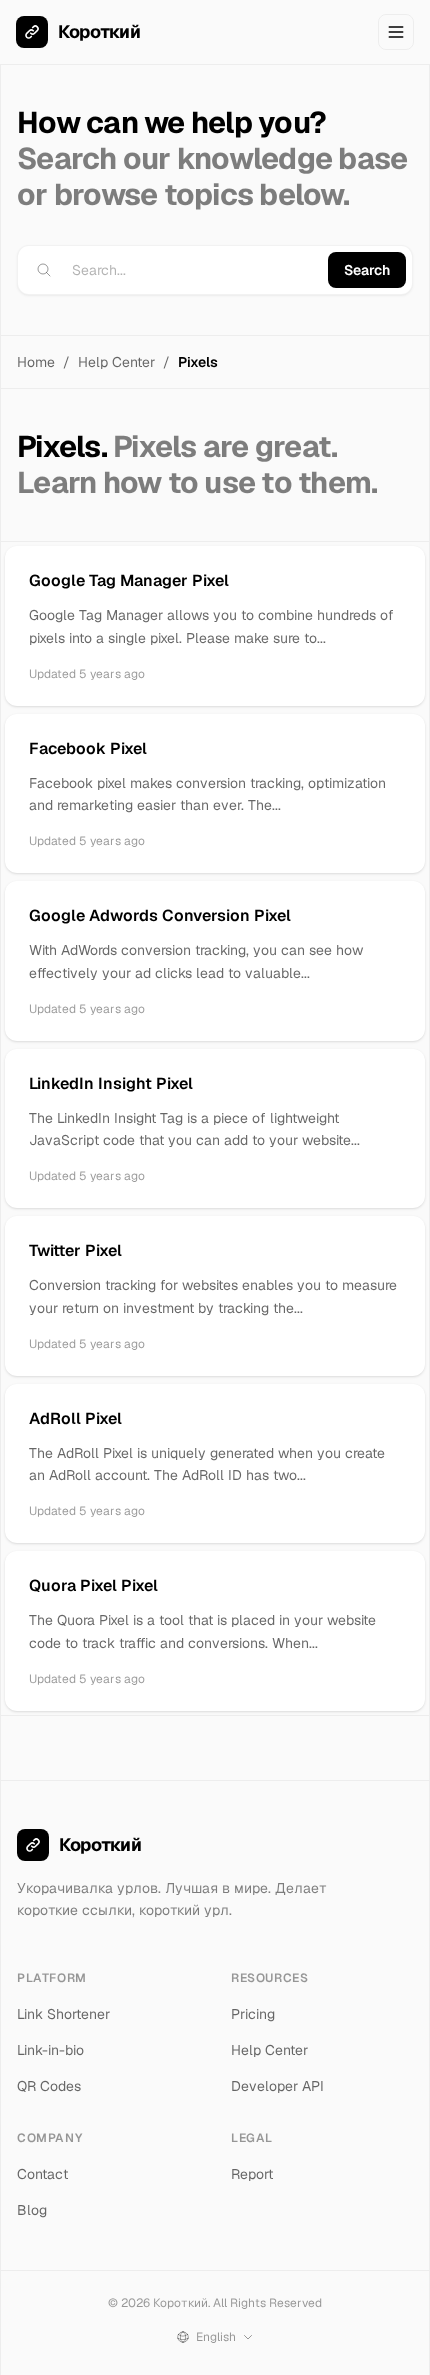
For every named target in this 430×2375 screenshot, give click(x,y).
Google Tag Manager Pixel (129, 580)
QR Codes (49, 2086)
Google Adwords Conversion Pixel (160, 915)
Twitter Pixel (75, 1250)
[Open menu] (396, 32)
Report (252, 2174)
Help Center (116, 362)
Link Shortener (63, 2014)
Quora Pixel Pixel (93, 1585)
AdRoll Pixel (75, 1418)
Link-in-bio (50, 2050)
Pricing (253, 2014)
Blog (32, 2210)
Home (36, 362)
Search (367, 270)
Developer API (277, 2086)
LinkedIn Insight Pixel (111, 1083)
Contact (42, 2174)
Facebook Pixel (88, 748)
